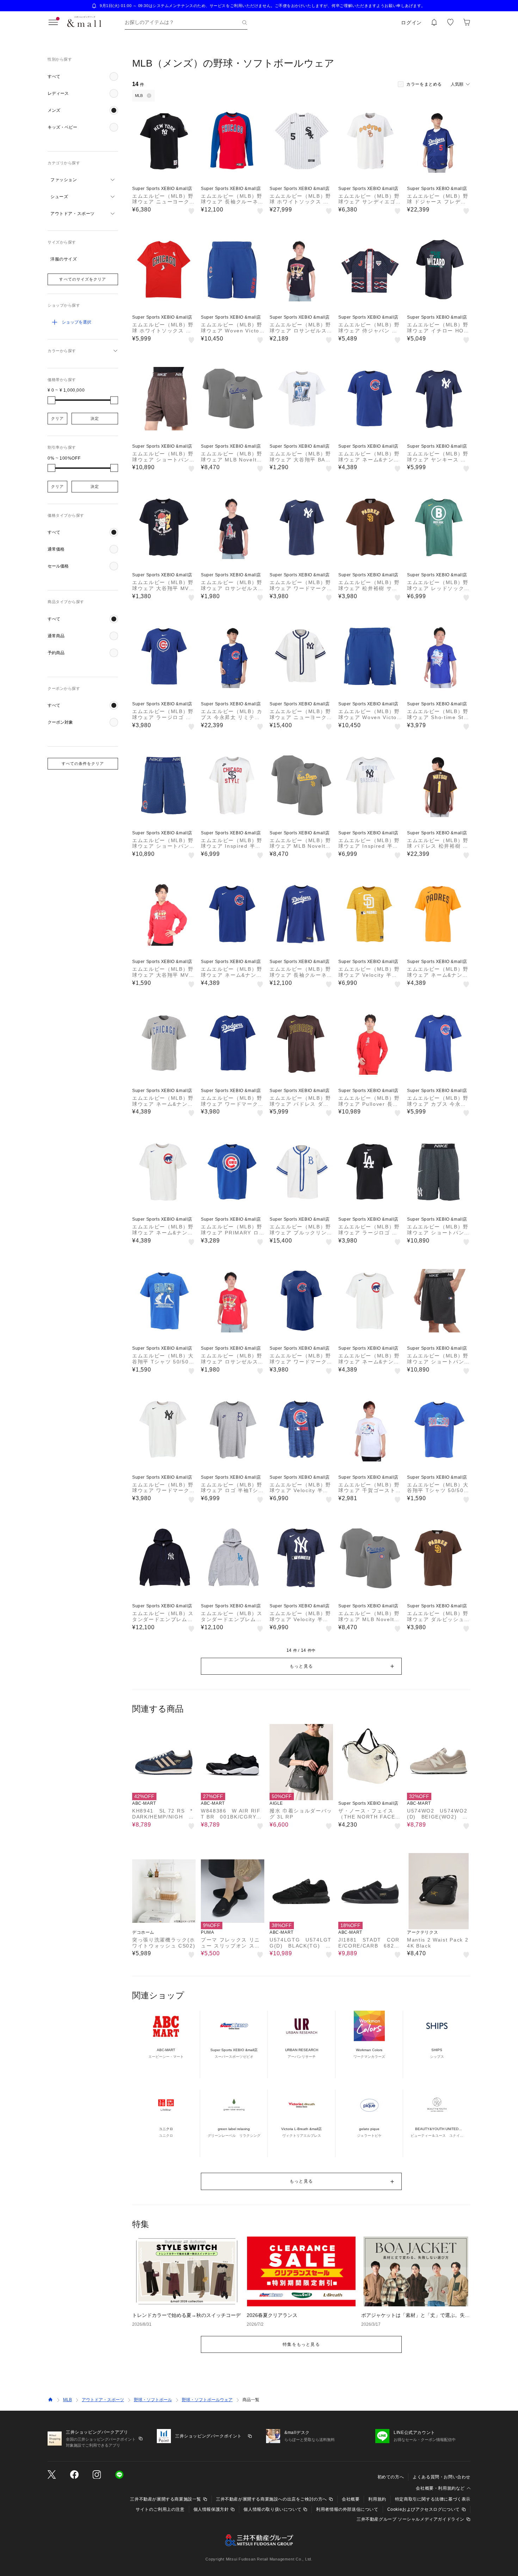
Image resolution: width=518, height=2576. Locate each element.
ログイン (411, 23)
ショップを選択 (76, 322)
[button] (83, 76)
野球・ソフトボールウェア (207, 2400)
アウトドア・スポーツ (103, 2400)
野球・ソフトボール (153, 2400)
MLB (67, 2400)
